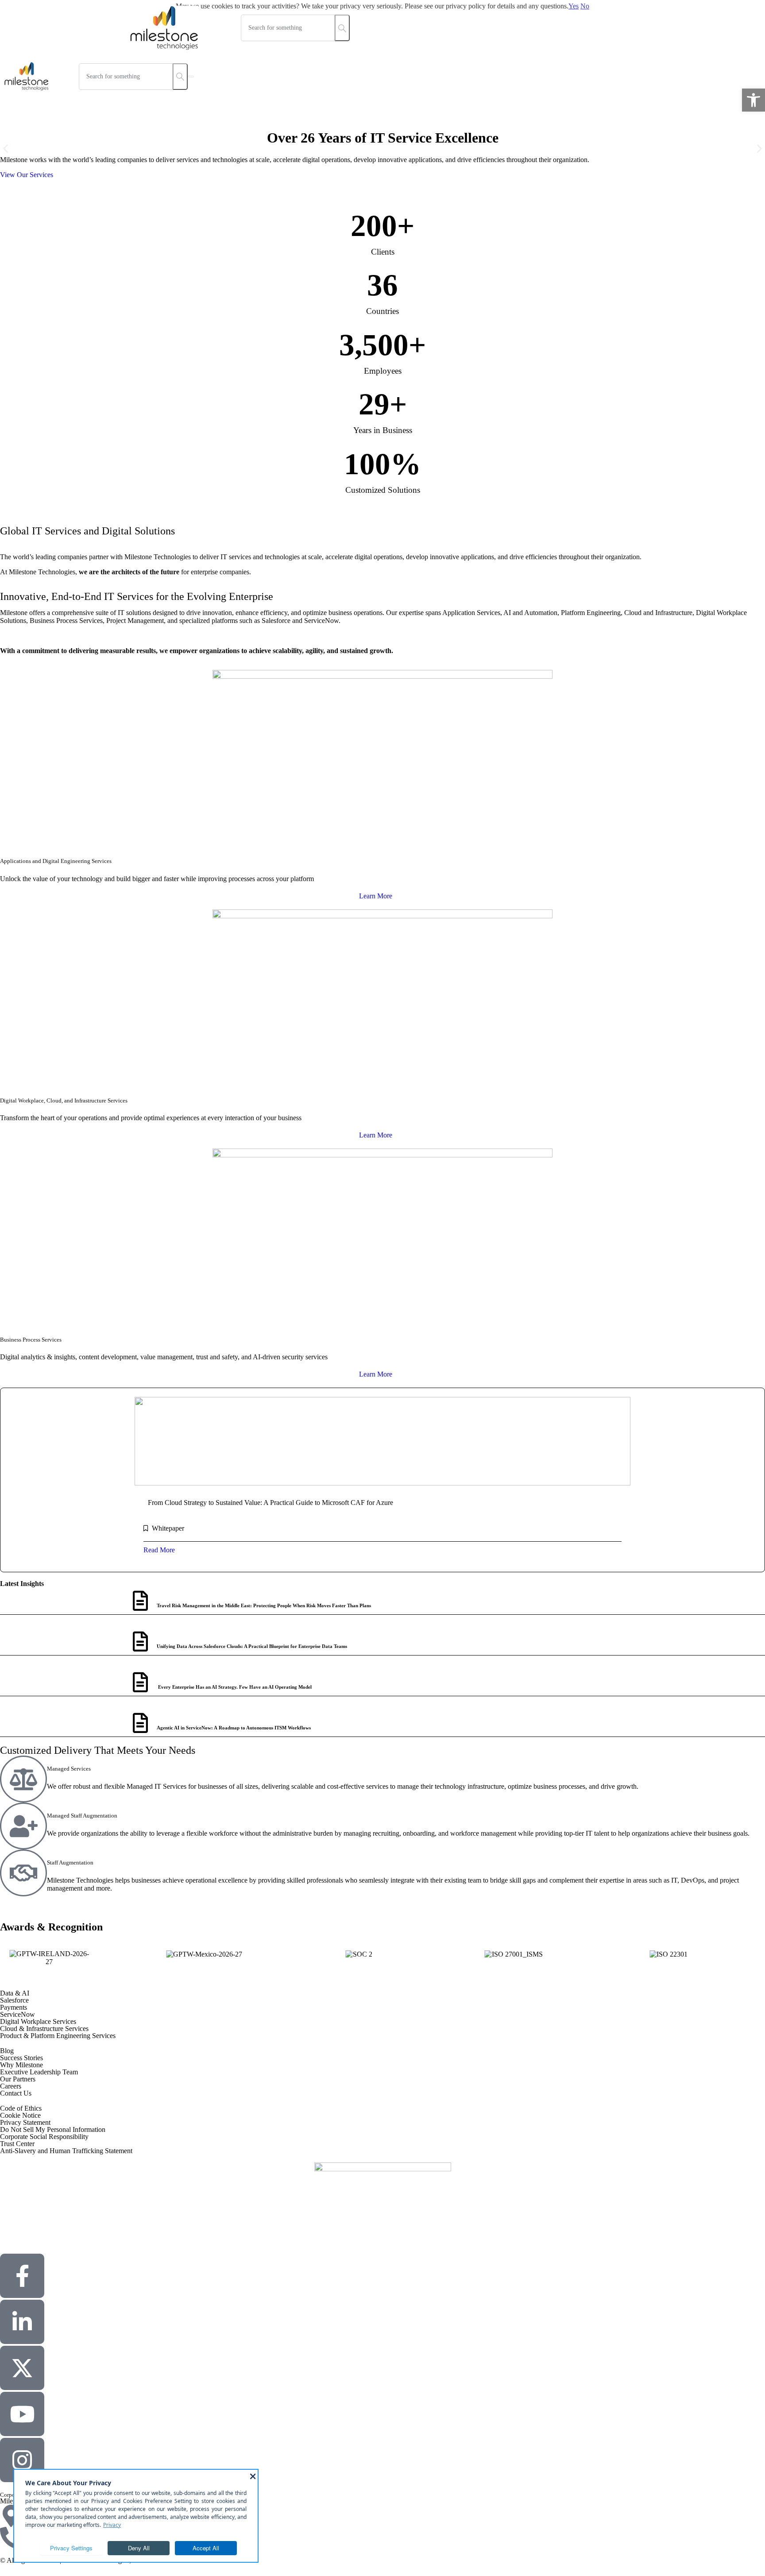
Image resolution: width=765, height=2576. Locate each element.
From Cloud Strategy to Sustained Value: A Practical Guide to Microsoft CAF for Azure (270, 1503)
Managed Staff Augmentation (82, 1816)
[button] (753, 100)
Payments (14, 2007)
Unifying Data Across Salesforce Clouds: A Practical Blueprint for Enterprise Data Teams (252, 1646)
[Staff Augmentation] (23, 1873)
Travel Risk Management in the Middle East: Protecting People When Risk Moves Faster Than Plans (264, 1605)
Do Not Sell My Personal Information (53, 2129)
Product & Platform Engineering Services (58, 2036)
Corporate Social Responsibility (44, 2137)
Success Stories (21, 2058)
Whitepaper (168, 1528)
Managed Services (69, 1769)
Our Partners (18, 2079)
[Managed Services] (23, 1779)
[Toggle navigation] (191, 77)
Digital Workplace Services (38, 2021)
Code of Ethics (21, 2108)
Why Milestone (21, 2065)
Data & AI (15, 1993)
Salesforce (14, 2000)
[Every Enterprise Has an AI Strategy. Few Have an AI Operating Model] (140, 1682)
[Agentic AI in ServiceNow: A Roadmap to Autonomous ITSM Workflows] (140, 1723)
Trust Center (17, 2144)
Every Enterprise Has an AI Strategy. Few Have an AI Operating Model (234, 1687)
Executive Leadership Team (39, 2072)
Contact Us (16, 2093)
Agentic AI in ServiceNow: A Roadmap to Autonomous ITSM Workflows (234, 1728)
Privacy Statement (25, 2122)
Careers (11, 2086)
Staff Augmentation (70, 1862)
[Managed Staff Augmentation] (23, 1826)
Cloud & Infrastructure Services (44, 2029)
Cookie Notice (20, 2115)
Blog (7, 2051)
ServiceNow (17, 2014)
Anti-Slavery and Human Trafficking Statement (66, 2151)
